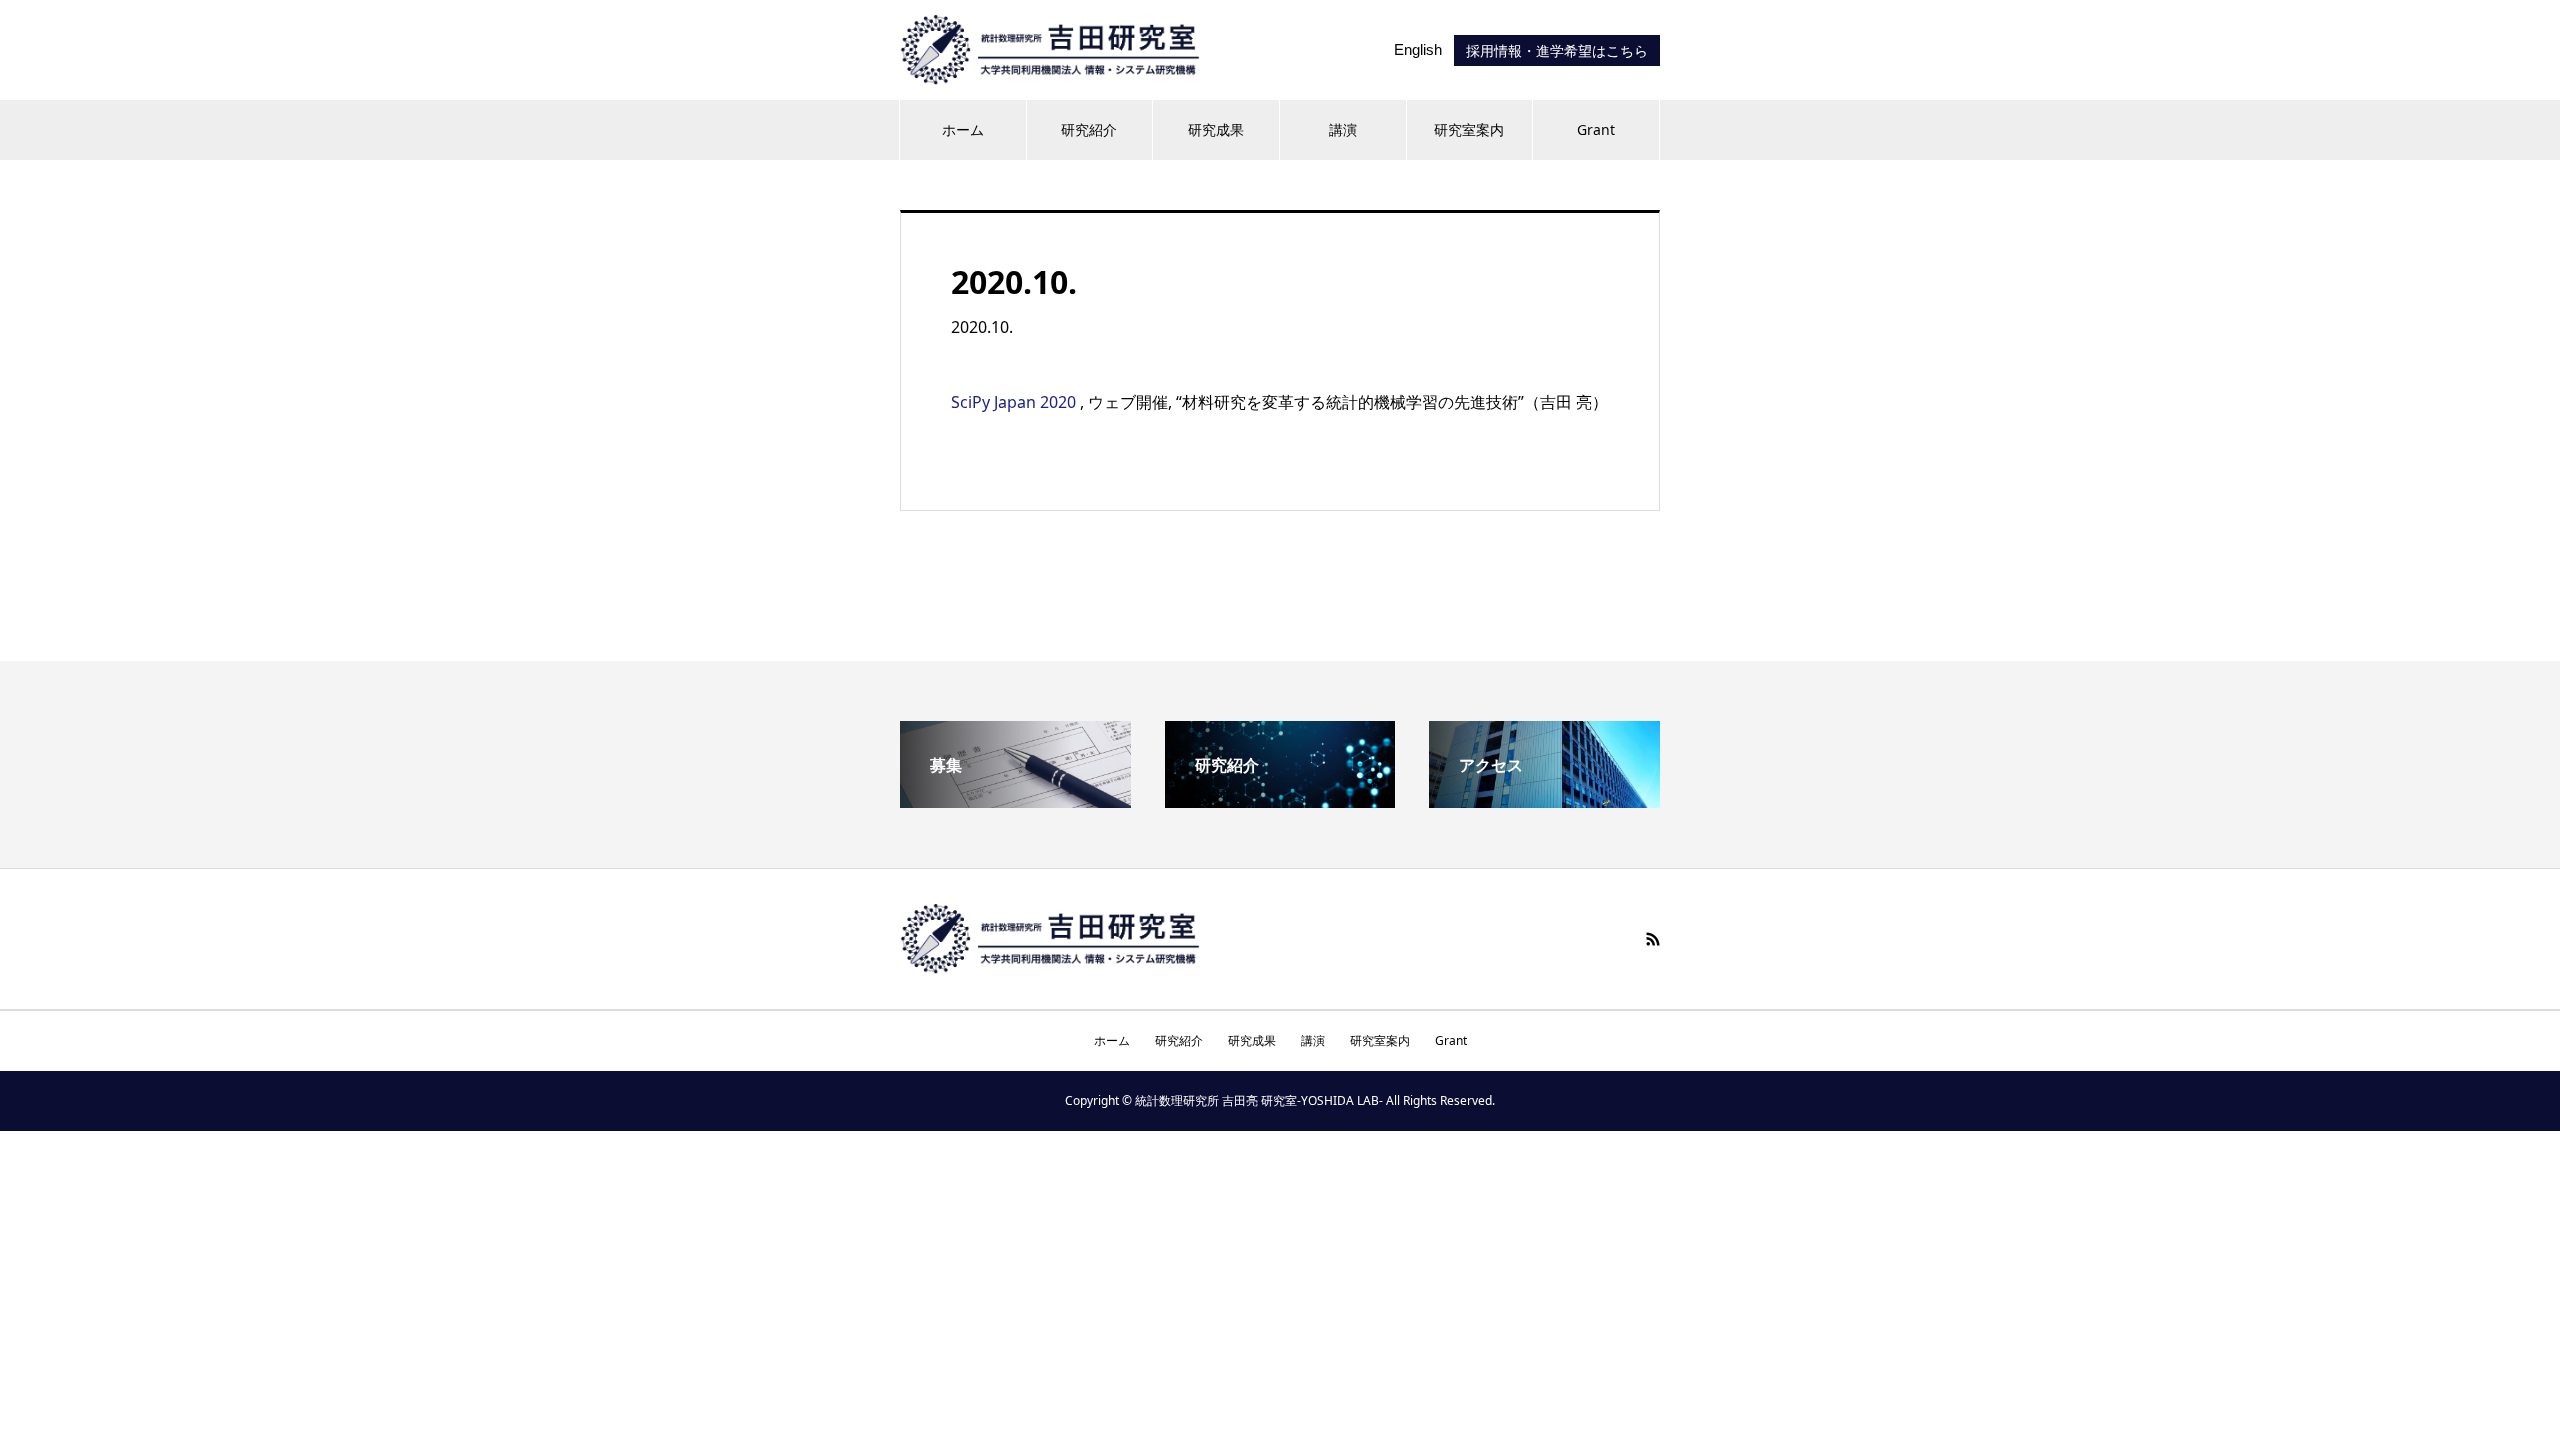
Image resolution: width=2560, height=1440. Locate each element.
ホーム (963, 129)
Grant (1596, 129)
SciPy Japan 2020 (1015, 402)
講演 (1343, 129)
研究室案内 (1469, 129)
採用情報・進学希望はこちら (1557, 50)
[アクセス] (1544, 800)
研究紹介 (1089, 129)
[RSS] (1653, 939)
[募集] (1015, 800)
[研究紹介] (1280, 800)
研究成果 (1216, 129)
